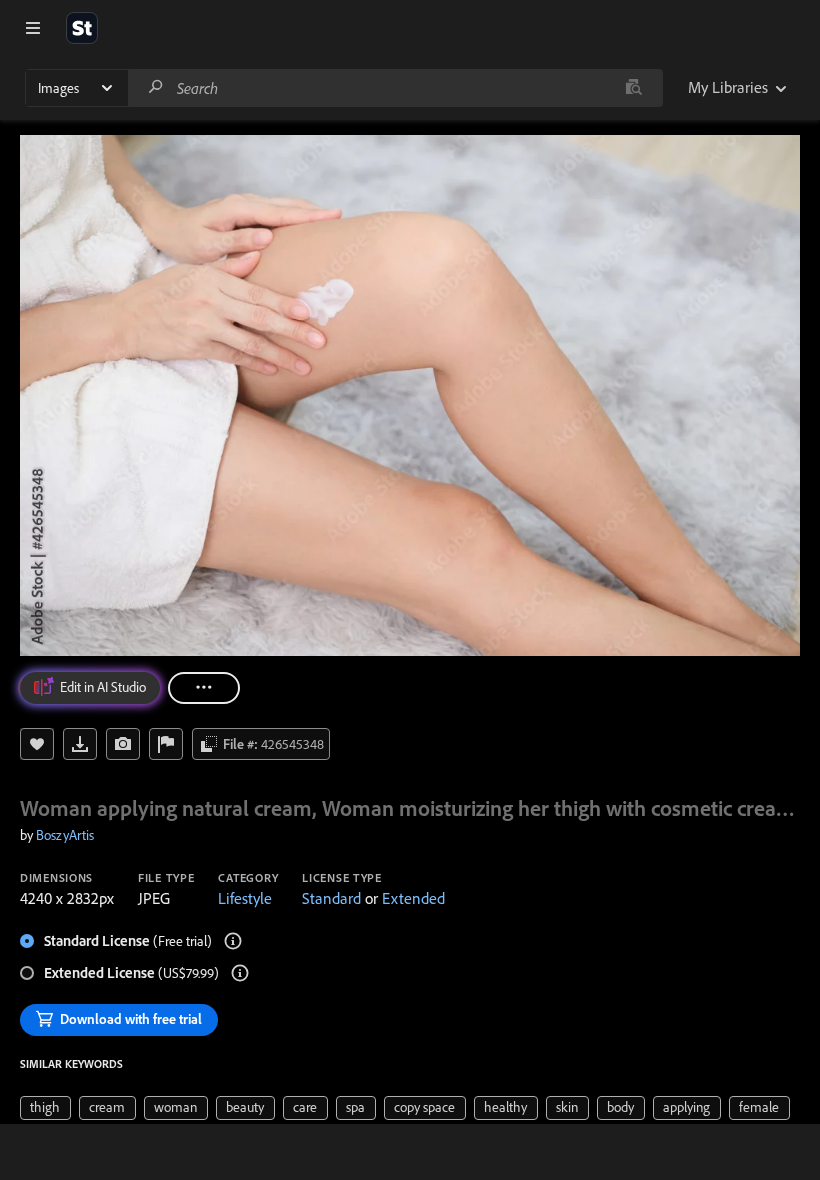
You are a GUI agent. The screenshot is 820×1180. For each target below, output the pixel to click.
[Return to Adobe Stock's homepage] (82, 28)
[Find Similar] (123, 744)
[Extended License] (240, 973)
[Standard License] (233, 941)
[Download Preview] (80, 744)
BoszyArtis (65, 835)
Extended (413, 898)
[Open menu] (33, 28)
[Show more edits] (204, 688)
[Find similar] (633, 88)
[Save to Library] (37, 744)
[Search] (156, 87)
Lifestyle (245, 898)
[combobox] (395, 88)
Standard (331, 898)
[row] (45, 1108)
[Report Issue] (166, 744)
